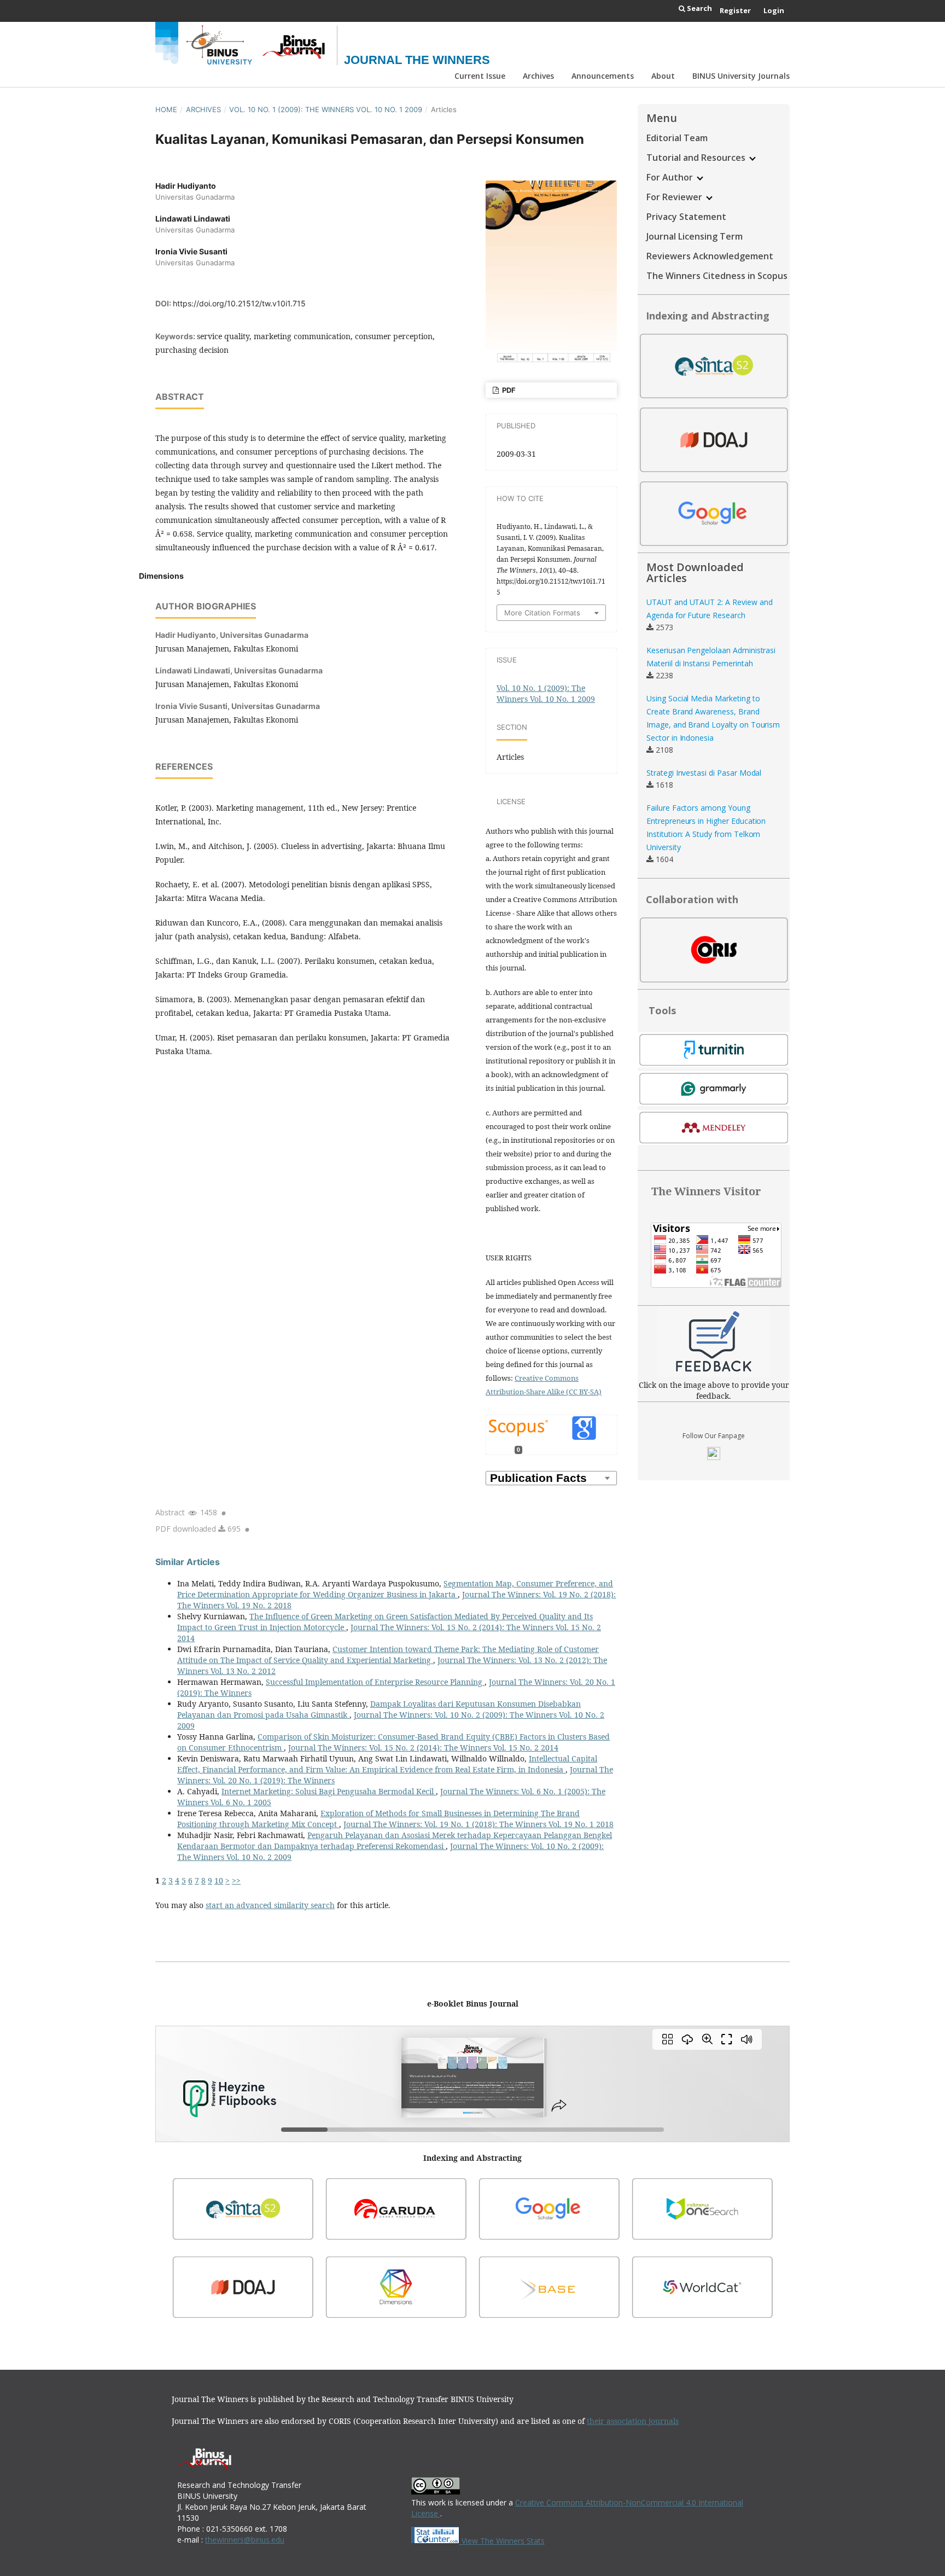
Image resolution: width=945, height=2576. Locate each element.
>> (236, 1880)
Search (699, 8)
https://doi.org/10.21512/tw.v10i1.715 (239, 303)
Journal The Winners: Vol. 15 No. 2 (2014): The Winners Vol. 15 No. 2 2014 (423, 1748)
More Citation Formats (542, 613)
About (663, 76)
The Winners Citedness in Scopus (717, 276)
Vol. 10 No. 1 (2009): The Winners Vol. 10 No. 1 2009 (326, 109)
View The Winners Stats (502, 2541)
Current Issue (480, 76)
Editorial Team (677, 138)
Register (735, 10)
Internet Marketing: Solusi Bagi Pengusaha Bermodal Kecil (329, 1791)
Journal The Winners (417, 60)
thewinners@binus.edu (245, 2540)
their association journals (633, 2421)
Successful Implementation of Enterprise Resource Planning (375, 1682)
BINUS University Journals (741, 76)
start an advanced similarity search (270, 1905)
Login (774, 10)
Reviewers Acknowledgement (710, 256)
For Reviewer (675, 197)
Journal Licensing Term (695, 236)
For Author (671, 177)
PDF (508, 390)
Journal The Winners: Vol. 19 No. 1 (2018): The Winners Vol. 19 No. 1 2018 (479, 1824)
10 (219, 1880)
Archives (538, 76)
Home (166, 109)
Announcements (603, 76)
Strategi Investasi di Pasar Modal (704, 773)
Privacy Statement (686, 217)
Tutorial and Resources (697, 158)
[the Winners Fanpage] (714, 1457)
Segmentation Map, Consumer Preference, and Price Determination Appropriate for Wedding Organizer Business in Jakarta (395, 1589)
